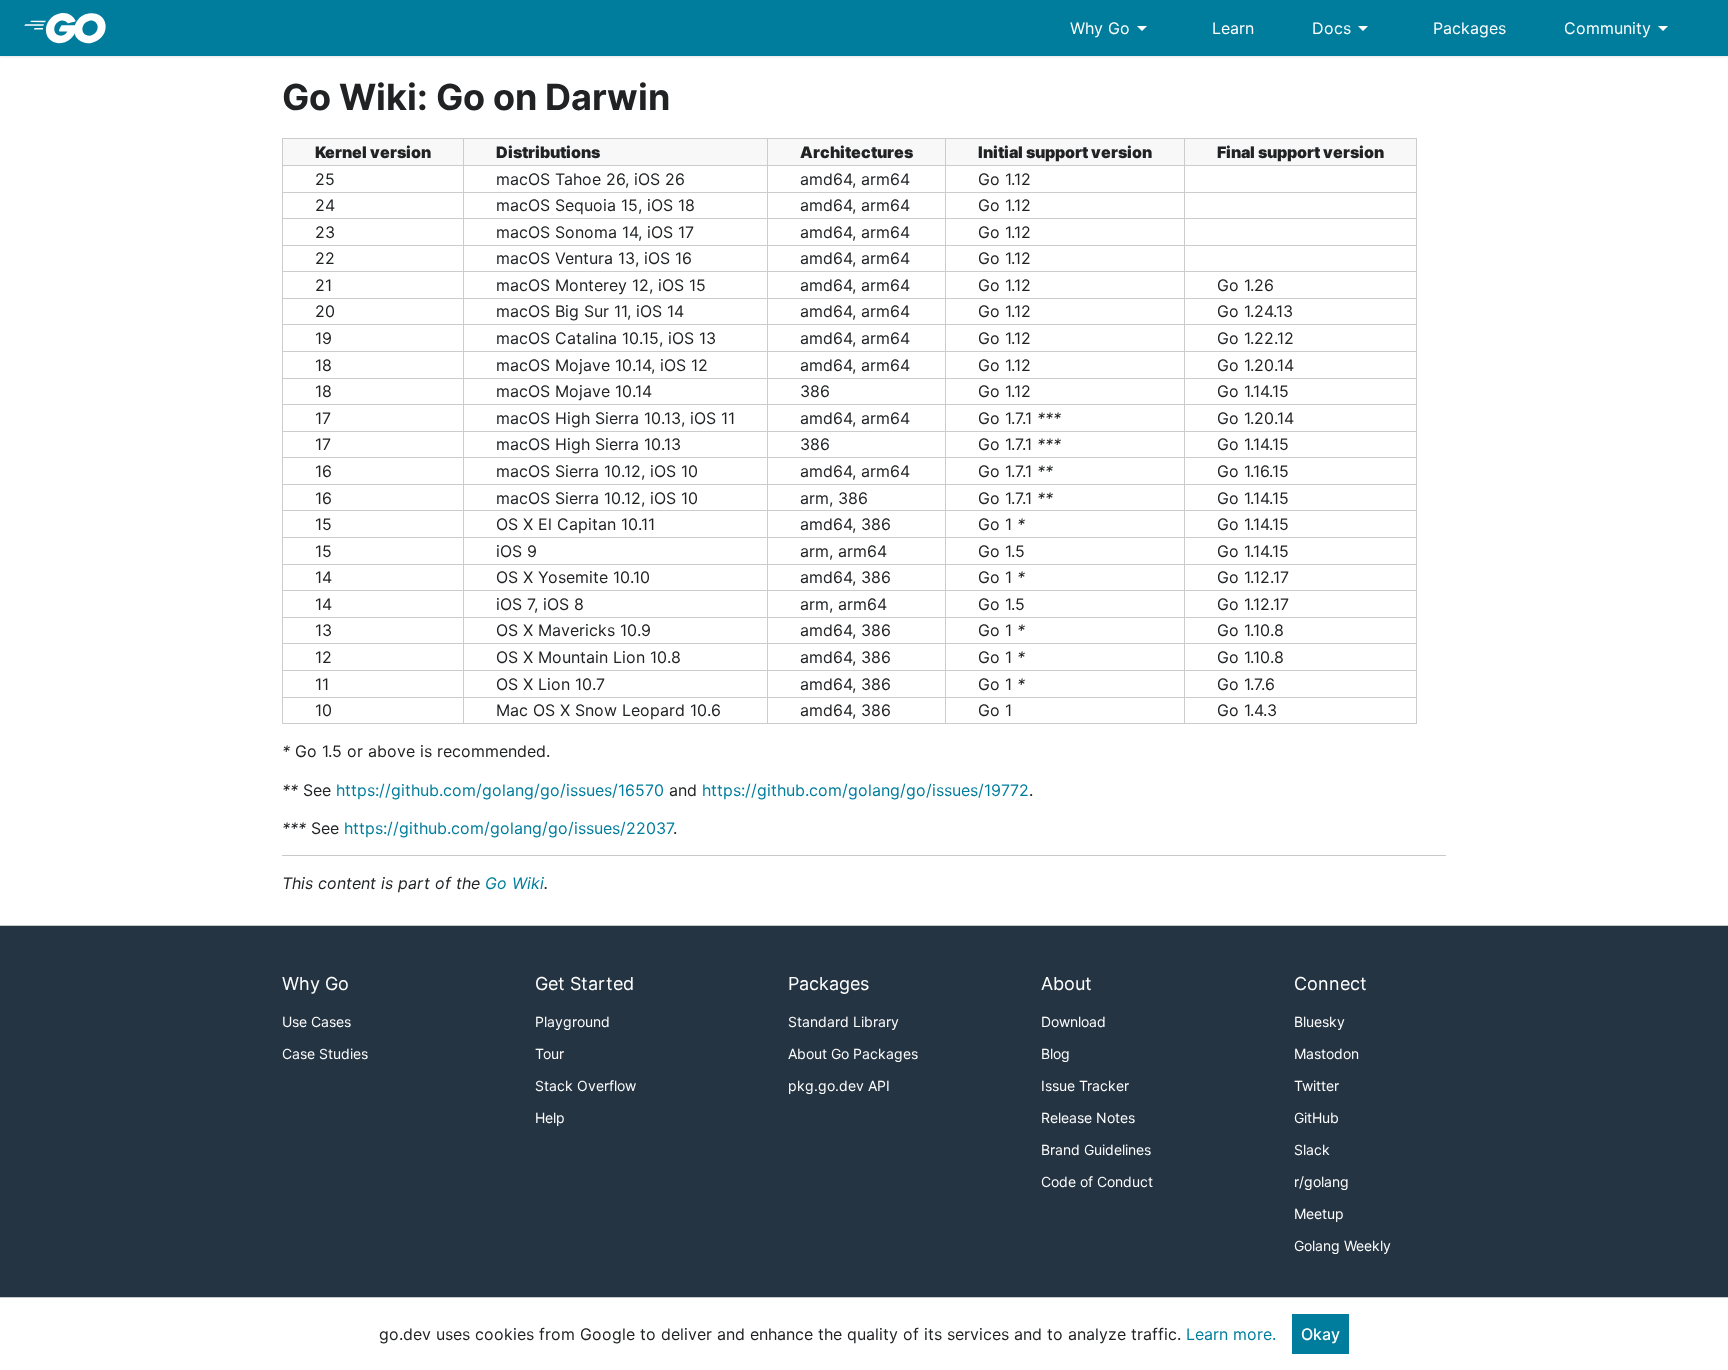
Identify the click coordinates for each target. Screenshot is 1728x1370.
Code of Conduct (1097, 1181)
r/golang (1321, 1181)
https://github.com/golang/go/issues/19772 (865, 790)
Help (550, 1117)
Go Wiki (514, 883)
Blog (1055, 1053)
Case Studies (325, 1053)
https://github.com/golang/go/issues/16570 (500, 790)
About (1066, 983)
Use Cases (316, 1021)
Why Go (1112, 28)
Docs (1343, 28)
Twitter (1316, 1085)
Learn (1233, 28)
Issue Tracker (1085, 1085)
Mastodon (1326, 1053)
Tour (549, 1053)
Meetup (1319, 1213)
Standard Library (843, 1021)
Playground (572, 1021)
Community (1619, 28)
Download (1073, 1021)
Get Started (584, 983)
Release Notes (1088, 1117)
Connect (1330, 983)
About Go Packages (853, 1053)
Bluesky (1319, 1021)
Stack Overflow (585, 1085)
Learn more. (1231, 1334)
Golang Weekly (1342, 1245)
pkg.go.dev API (839, 1085)
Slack (1312, 1149)
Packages (1469, 28)
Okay (1320, 1334)
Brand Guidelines (1096, 1149)
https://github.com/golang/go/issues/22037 (508, 828)
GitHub (1316, 1117)
